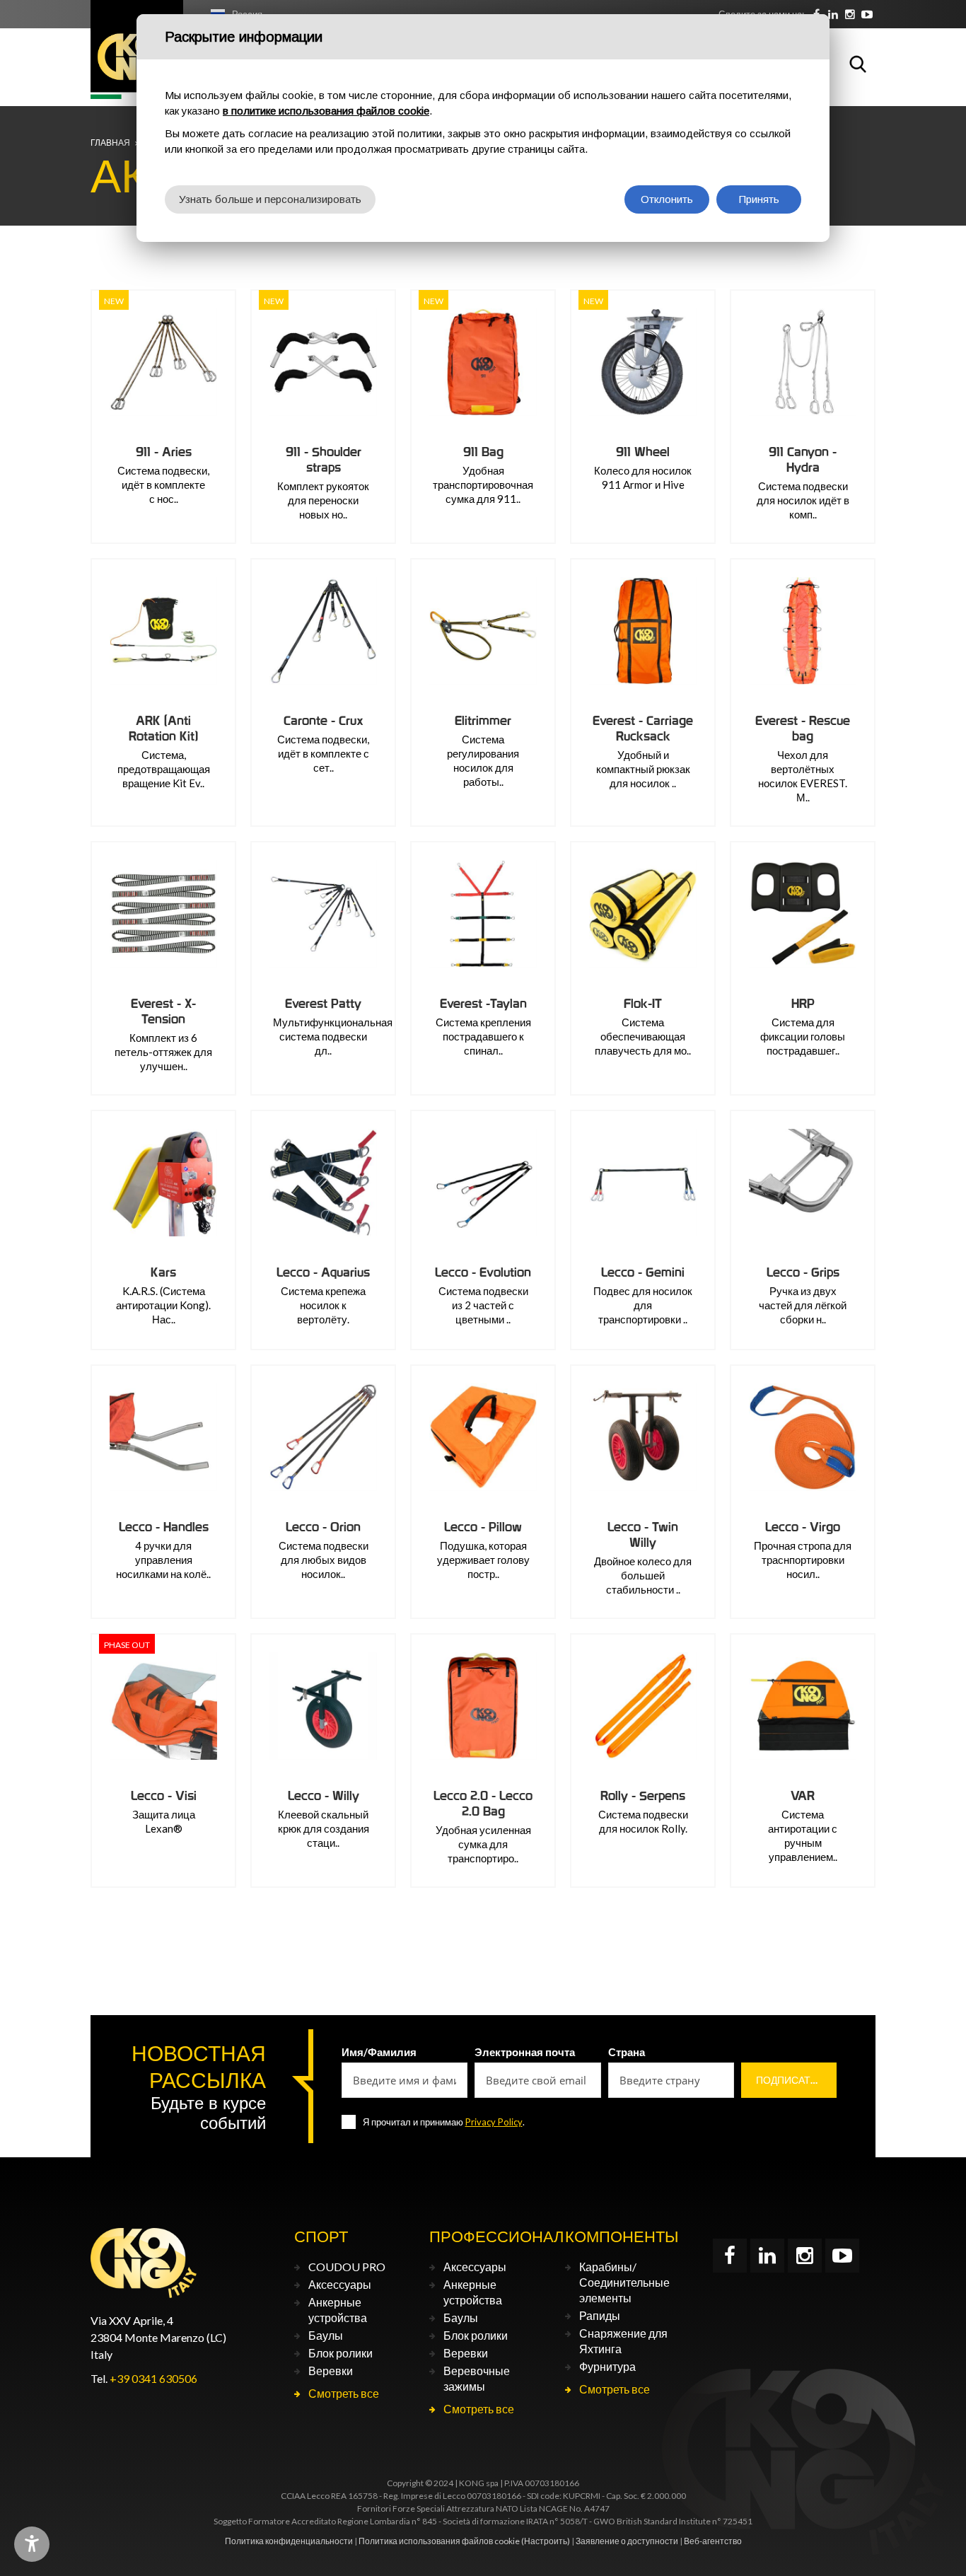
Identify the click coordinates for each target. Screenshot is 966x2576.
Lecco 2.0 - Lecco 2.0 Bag (483, 1803)
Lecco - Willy (324, 1795)
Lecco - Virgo (803, 1527)
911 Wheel (643, 452)
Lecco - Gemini (643, 1272)
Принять (759, 199)
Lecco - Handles (164, 1527)
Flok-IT (643, 1003)
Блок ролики (341, 2353)
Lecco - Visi (164, 1795)
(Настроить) (546, 2541)
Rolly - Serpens (643, 1795)
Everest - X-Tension (163, 1011)
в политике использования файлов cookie (326, 111)
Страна (627, 2052)
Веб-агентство (713, 2541)
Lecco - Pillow (483, 1527)
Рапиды (600, 2315)
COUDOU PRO (347, 2267)
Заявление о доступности (627, 2541)
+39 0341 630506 (153, 2378)
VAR (803, 1795)
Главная (110, 143)
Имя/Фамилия (379, 2052)
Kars (163, 1272)
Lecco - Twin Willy (643, 1534)
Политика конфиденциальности (289, 2541)
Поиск (858, 64)
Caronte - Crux (324, 720)
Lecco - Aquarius (323, 1272)
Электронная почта (525, 2052)
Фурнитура (607, 2366)
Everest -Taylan (483, 1003)
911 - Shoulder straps (324, 459)
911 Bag (483, 452)
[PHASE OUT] (163, 1706)
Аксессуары (340, 2284)
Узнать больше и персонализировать (270, 199)
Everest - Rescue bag (803, 728)
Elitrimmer (483, 720)
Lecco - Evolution (483, 1272)
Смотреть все (344, 2393)
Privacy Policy (494, 2122)
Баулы (326, 2335)
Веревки (331, 2371)
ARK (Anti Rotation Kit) (163, 728)
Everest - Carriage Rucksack (643, 728)
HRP (803, 1003)
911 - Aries (164, 452)
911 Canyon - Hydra (803, 459)
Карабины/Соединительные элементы (624, 2282)
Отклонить (667, 199)
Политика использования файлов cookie (439, 2541)
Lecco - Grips (803, 1272)
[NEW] (163, 362)
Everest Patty (323, 1003)
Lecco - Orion (323, 1527)
